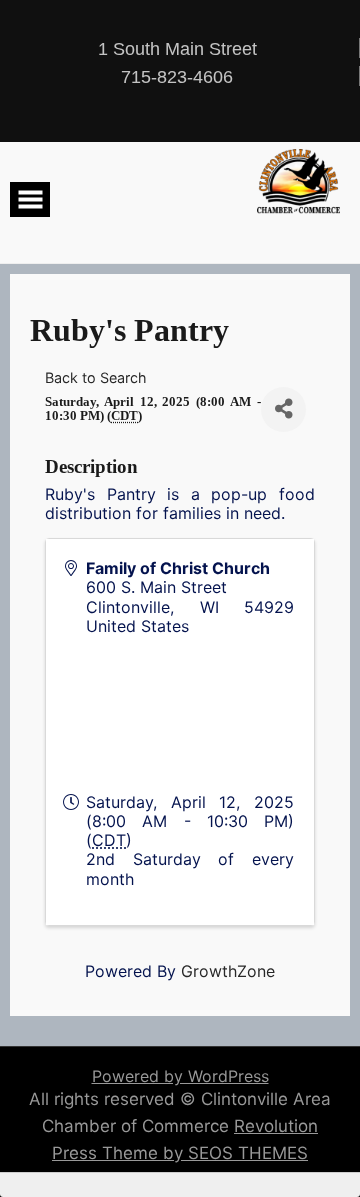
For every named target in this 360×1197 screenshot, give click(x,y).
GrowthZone (228, 971)
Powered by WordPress (180, 1076)
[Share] (283, 409)
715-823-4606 (177, 77)
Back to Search (96, 377)
